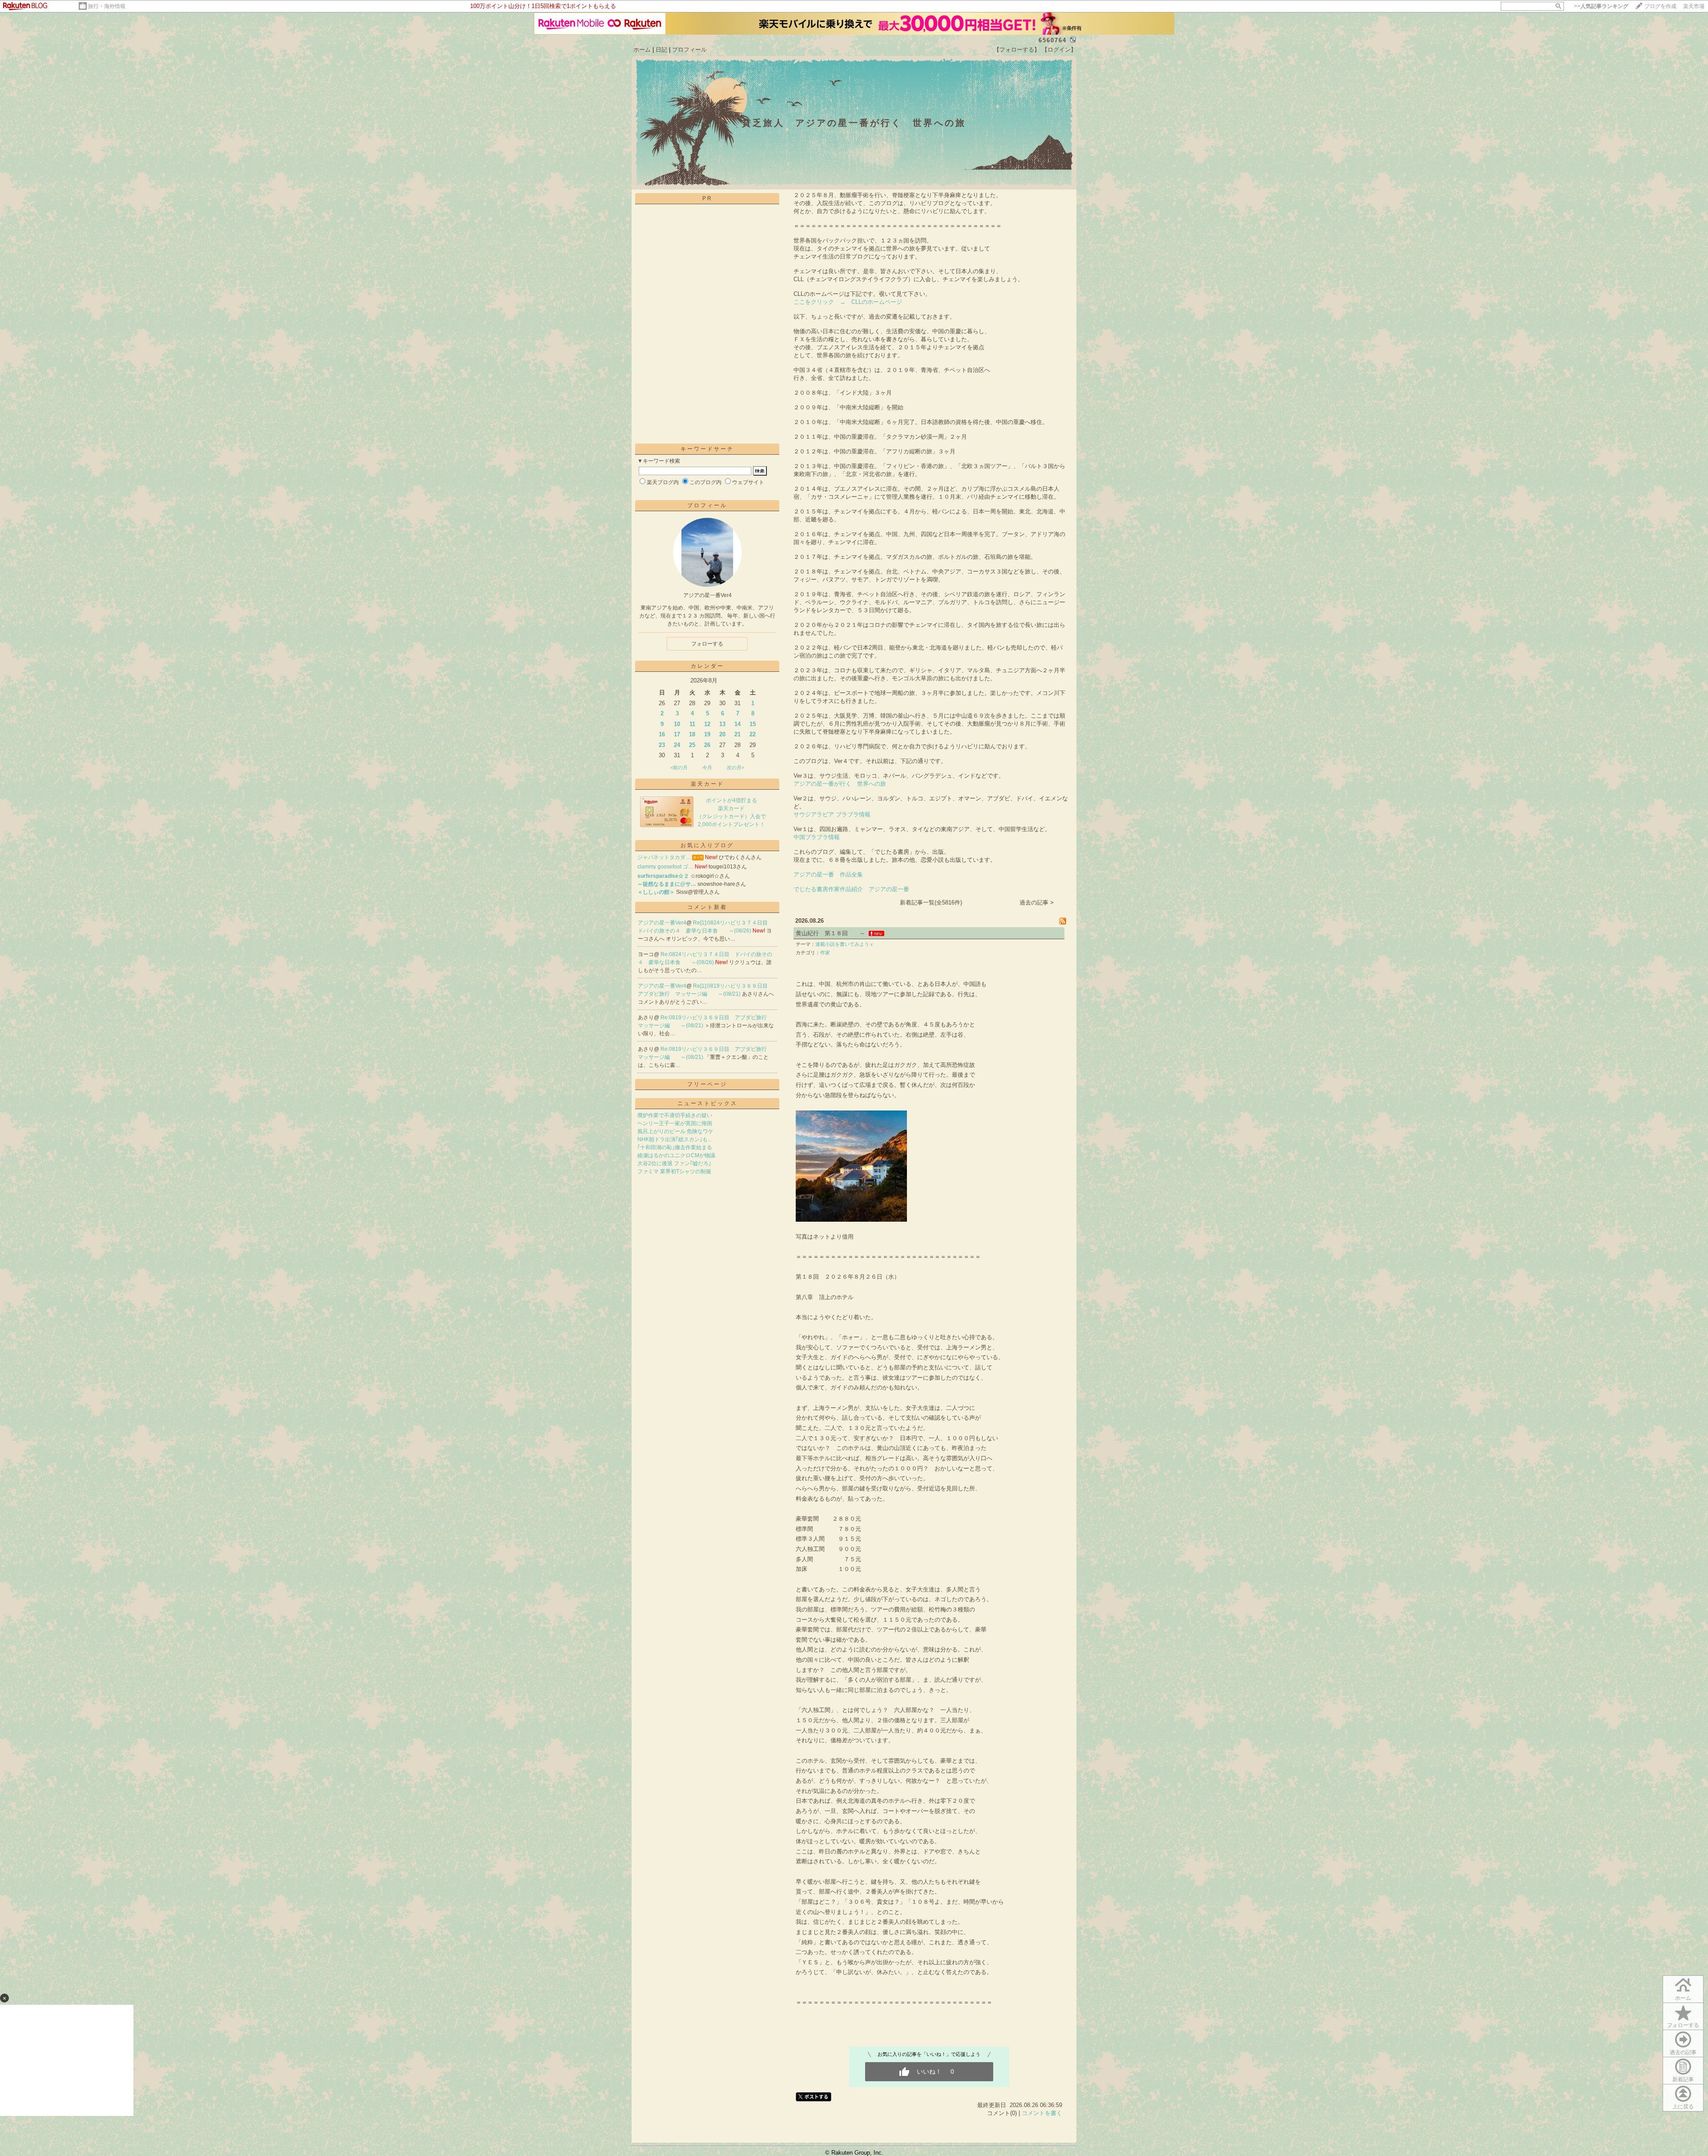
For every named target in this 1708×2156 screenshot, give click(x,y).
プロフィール (689, 50)
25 (692, 745)
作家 (825, 953)
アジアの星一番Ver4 (662, 923)
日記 (661, 50)
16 (662, 734)
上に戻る (1683, 2107)
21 (737, 734)
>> (1601, 6)
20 (722, 734)
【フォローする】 (1017, 50)
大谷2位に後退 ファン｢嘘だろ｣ (674, 1163)
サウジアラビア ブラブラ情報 (832, 814)
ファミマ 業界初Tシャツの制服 (674, 1171)
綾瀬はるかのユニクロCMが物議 (676, 1155)
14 (737, 724)
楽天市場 (1694, 6)
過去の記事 (1683, 2052)
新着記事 (1683, 2079)
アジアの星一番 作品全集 (828, 874)
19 (707, 734)
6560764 (1053, 40)
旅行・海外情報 (107, 6)
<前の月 (679, 767)
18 (692, 734)
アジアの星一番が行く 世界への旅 (840, 784)
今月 (707, 767)
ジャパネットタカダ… (664, 857)
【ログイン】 (1059, 50)
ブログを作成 (1660, 6)
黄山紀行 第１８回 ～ (830, 933)
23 (662, 745)
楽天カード (707, 784)
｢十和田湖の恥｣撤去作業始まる (675, 1147)
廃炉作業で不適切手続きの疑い (675, 1115)
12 (707, 724)
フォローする (707, 644)
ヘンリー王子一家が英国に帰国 (675, 1123)
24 (677, 745)
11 (692, 724)
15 (753, 724)
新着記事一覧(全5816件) (931, 902)
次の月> (735, 767)
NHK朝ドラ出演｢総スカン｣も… (675, 1139)
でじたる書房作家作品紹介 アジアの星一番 (851, 889)
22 (753, 734)
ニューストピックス (707, 1103)
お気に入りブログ (707, 845)
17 (677, 734)
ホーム (642, 50)
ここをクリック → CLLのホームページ (848, 302)
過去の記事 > (1037, 902)
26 (707, 745)
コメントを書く (1042, 2113)
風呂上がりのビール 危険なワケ (675, 1131)
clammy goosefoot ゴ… (665, 867)
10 (677, 724)
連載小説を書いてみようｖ (845, 944)
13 (722, 724)
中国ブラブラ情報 (817, 837)
